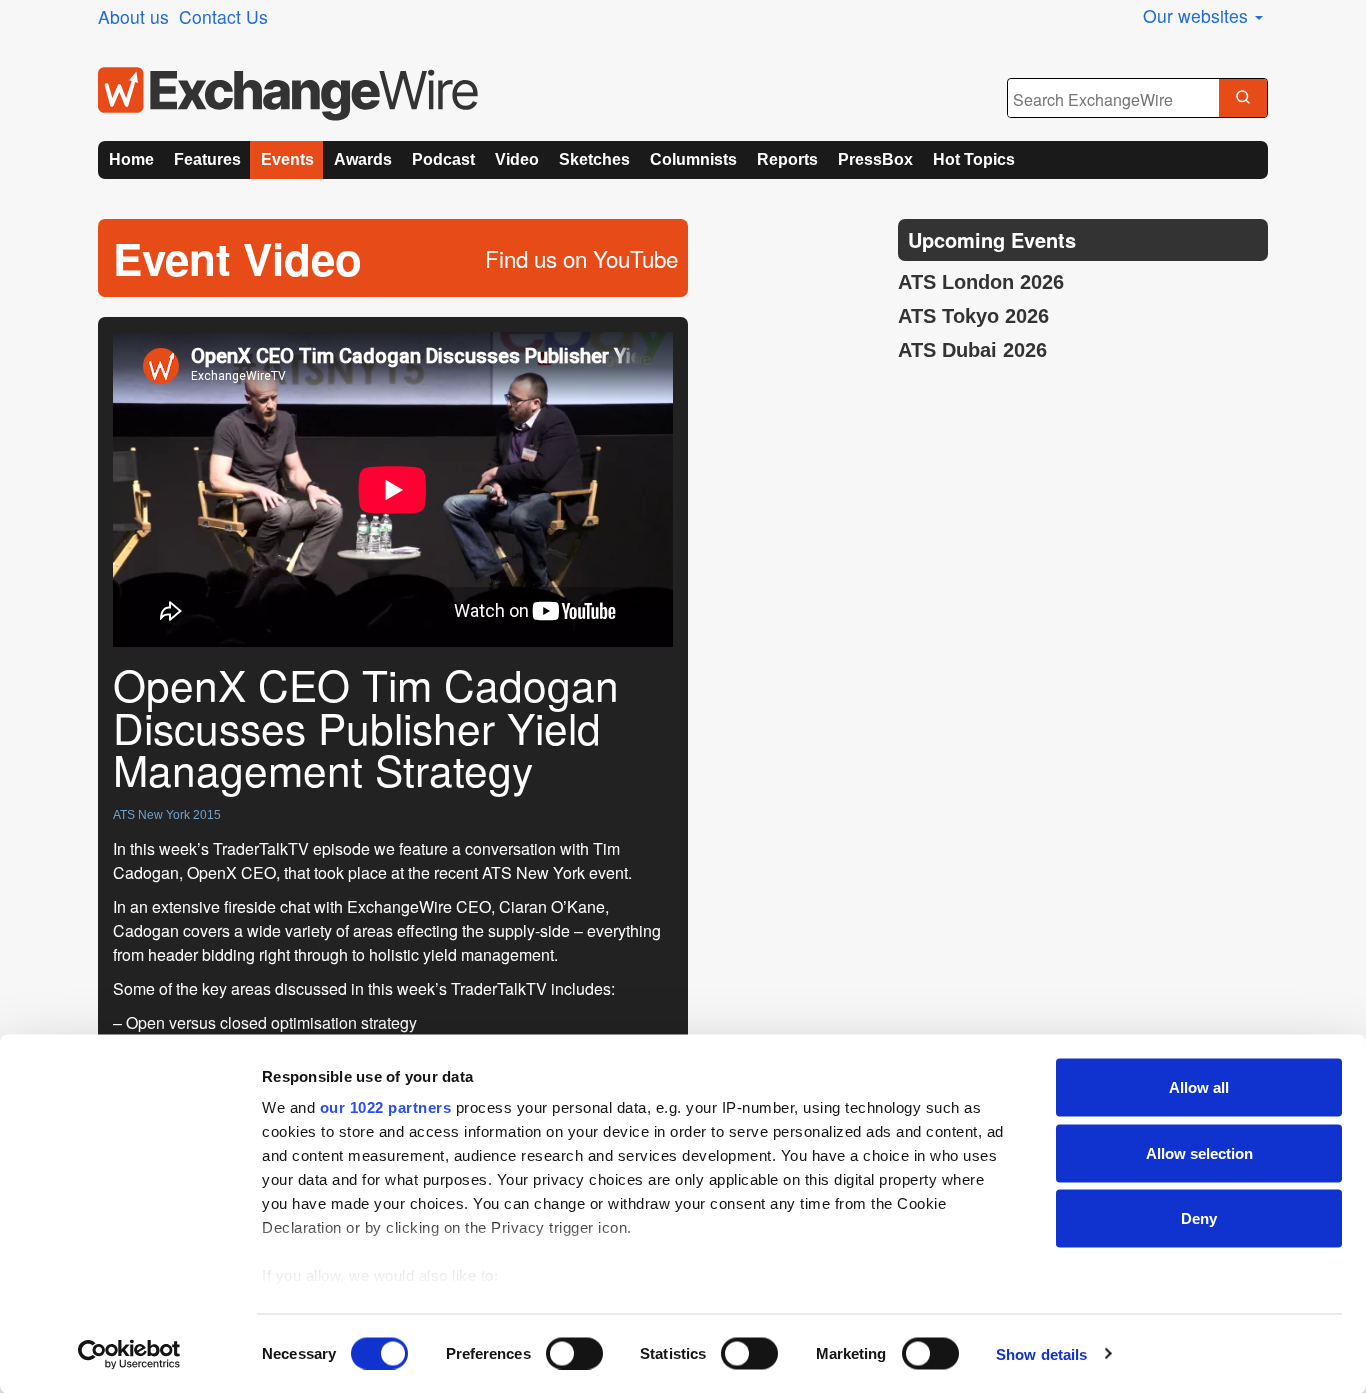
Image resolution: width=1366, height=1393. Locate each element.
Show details (1041, 1353)
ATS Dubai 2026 (972, 350)
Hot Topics (974, 159)
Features (207, 159)
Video (517, 159)
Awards (363, 159)
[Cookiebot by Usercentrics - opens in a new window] (129, 1354)
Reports (787, 159)
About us (133, 16)
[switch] (574, 1353)
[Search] (1243, 99)
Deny (1199, 1218)
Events (287, 159)
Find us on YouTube (581, 258)
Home (131, 159)
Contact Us (223, 16)
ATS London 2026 (981, 282)
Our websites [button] (1198, 15)
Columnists (693, 159)
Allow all (1199, 1087)
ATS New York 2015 (167, 815)
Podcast (443, 159)
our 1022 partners (386, 1107)
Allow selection (1199, 1152)
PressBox (875, 159)
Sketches (594, 159)
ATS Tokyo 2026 (973, 316)
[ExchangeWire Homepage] (288, 94)
